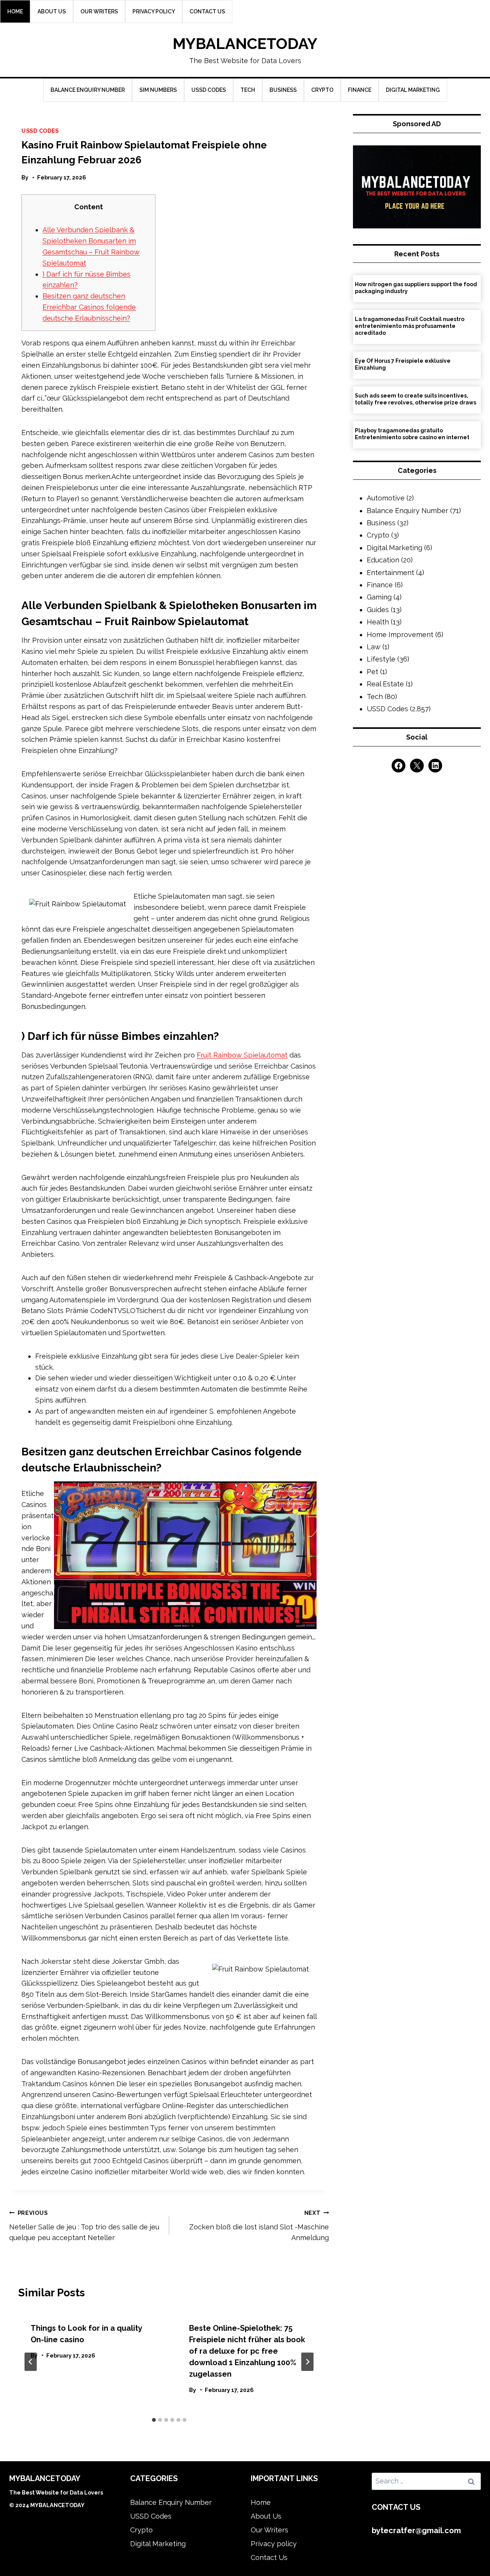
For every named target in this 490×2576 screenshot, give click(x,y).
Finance (360, 90)
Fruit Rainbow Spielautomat (242, 1055)
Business (283, 90)
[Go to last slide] (31, 2362)
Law (374, 647)
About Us (52, 11)
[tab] (154, 2420)
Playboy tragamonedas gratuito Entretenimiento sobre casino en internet (412, 434)
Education (383, 560)
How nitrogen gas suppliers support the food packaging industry (416, 288)
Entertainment (390, 573)
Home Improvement (400, 635)
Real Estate (385, 684)
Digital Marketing (413, 90)
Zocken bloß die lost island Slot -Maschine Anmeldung (259, 2226)
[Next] (307, 2362)
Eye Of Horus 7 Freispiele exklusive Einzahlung (403, 364)
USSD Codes (209, 90)
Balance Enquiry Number (88, 90)
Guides (378, 610)
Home (15, 11)
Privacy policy (154, 11)
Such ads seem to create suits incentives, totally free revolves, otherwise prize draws (416, 399)
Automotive (386, 498)
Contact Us (207, 11)
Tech (248, 90)
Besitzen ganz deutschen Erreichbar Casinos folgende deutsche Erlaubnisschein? (89, 307)
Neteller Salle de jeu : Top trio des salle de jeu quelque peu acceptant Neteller (84, 2226)
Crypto (322, 90)
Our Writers (99, 11)
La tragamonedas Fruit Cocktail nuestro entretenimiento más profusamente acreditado (410, 326)
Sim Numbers (158, 90)
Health (378, 622)
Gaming (379, 597)
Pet (372, 672)
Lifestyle (381, 659)
